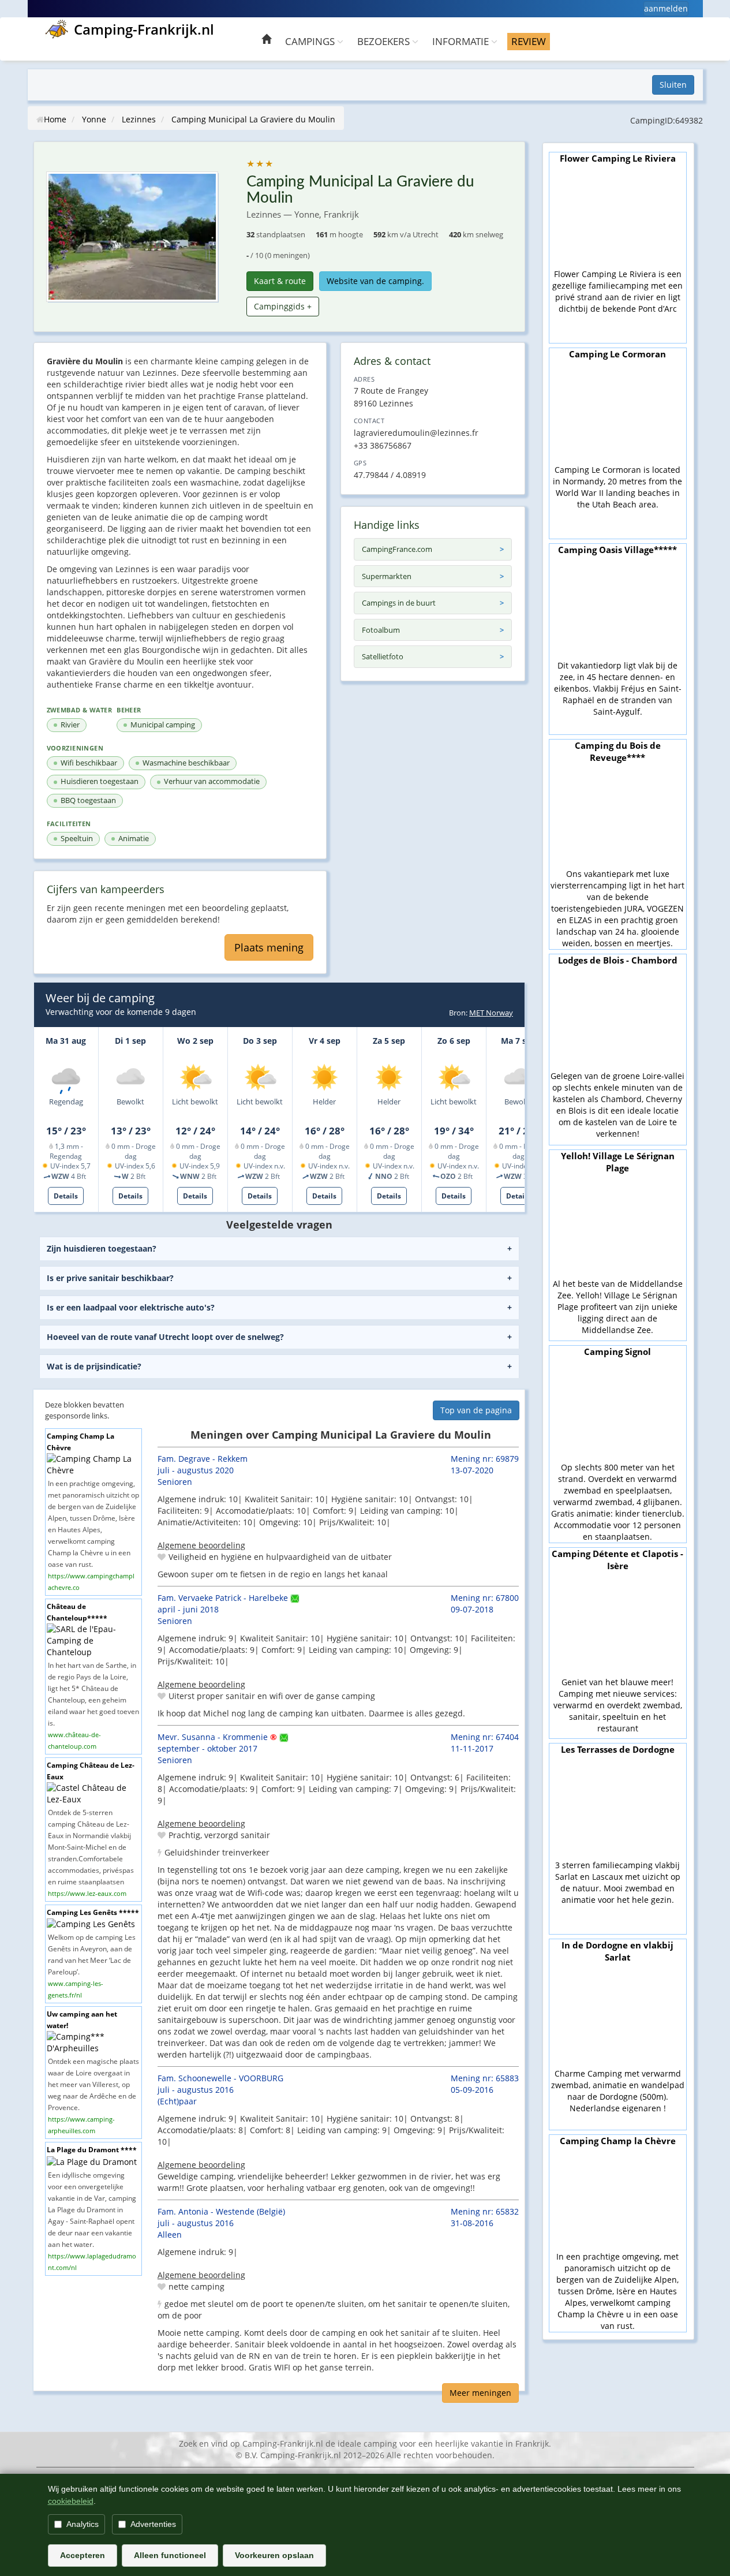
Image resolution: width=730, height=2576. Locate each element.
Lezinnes (139, 119)
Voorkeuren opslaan (274, 2555)
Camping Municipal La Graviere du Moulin (253, 119)
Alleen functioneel (170, 2555)
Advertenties (153, 2524)
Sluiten (673, 85)
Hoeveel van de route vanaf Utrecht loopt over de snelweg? (165, 1337)
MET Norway (491, 1013)
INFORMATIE (462, 41)
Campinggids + (283, 306)
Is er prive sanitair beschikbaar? (110, 1278)
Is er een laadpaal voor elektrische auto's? (131, 1307)
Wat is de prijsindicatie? (94, 1366)
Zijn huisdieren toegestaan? (102, 1248)
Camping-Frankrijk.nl (144, 29)
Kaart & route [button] (280, 281)
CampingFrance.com (397, 549)
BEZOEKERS (385, 41)
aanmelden (666, 8)
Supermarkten (387, 576)
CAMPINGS (311, 41)
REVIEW (529, 41)
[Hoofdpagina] (266, 41)
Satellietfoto (383, 656)
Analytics (83, 2524)
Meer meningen (480, 2393)
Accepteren (83, 2555)
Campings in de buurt (399, 603)
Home (55, 119)
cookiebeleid (71, 2501)
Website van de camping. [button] (375, 281)
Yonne (94, 119)
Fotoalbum (381, 630)
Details (66, 1196)
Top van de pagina (476, 1410)
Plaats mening (269, 947)
